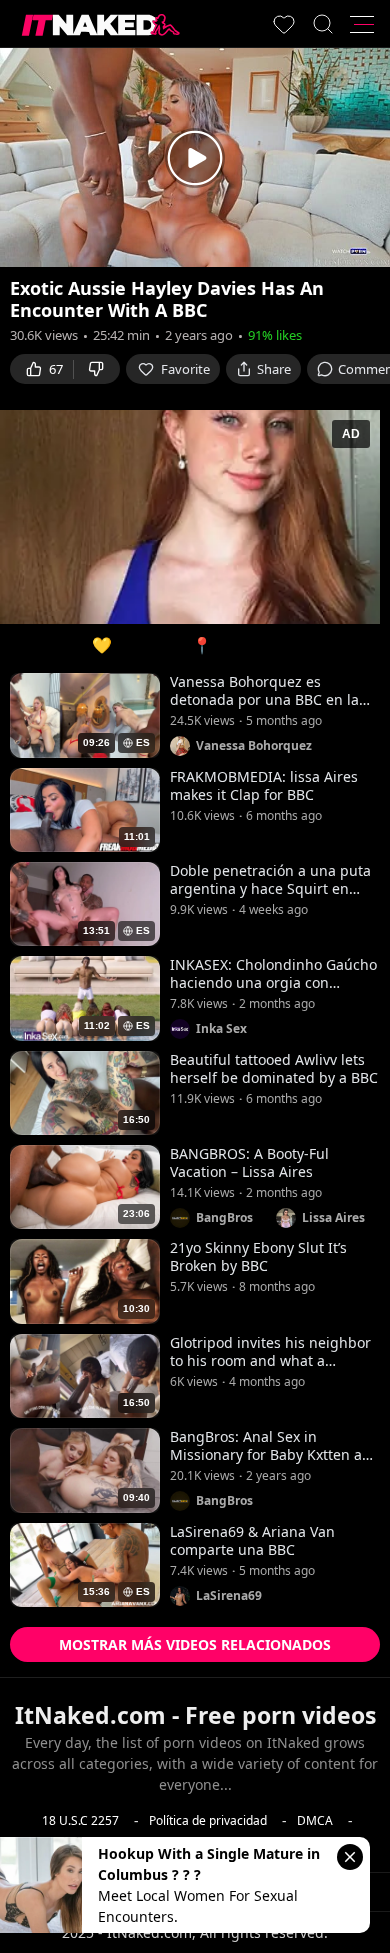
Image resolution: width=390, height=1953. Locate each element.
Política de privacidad (208, 1820)
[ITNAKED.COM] (101, 24)
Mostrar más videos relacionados (195, 1644)
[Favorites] (284, 24)
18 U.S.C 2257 (80, 1820)
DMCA (315, 1820)
